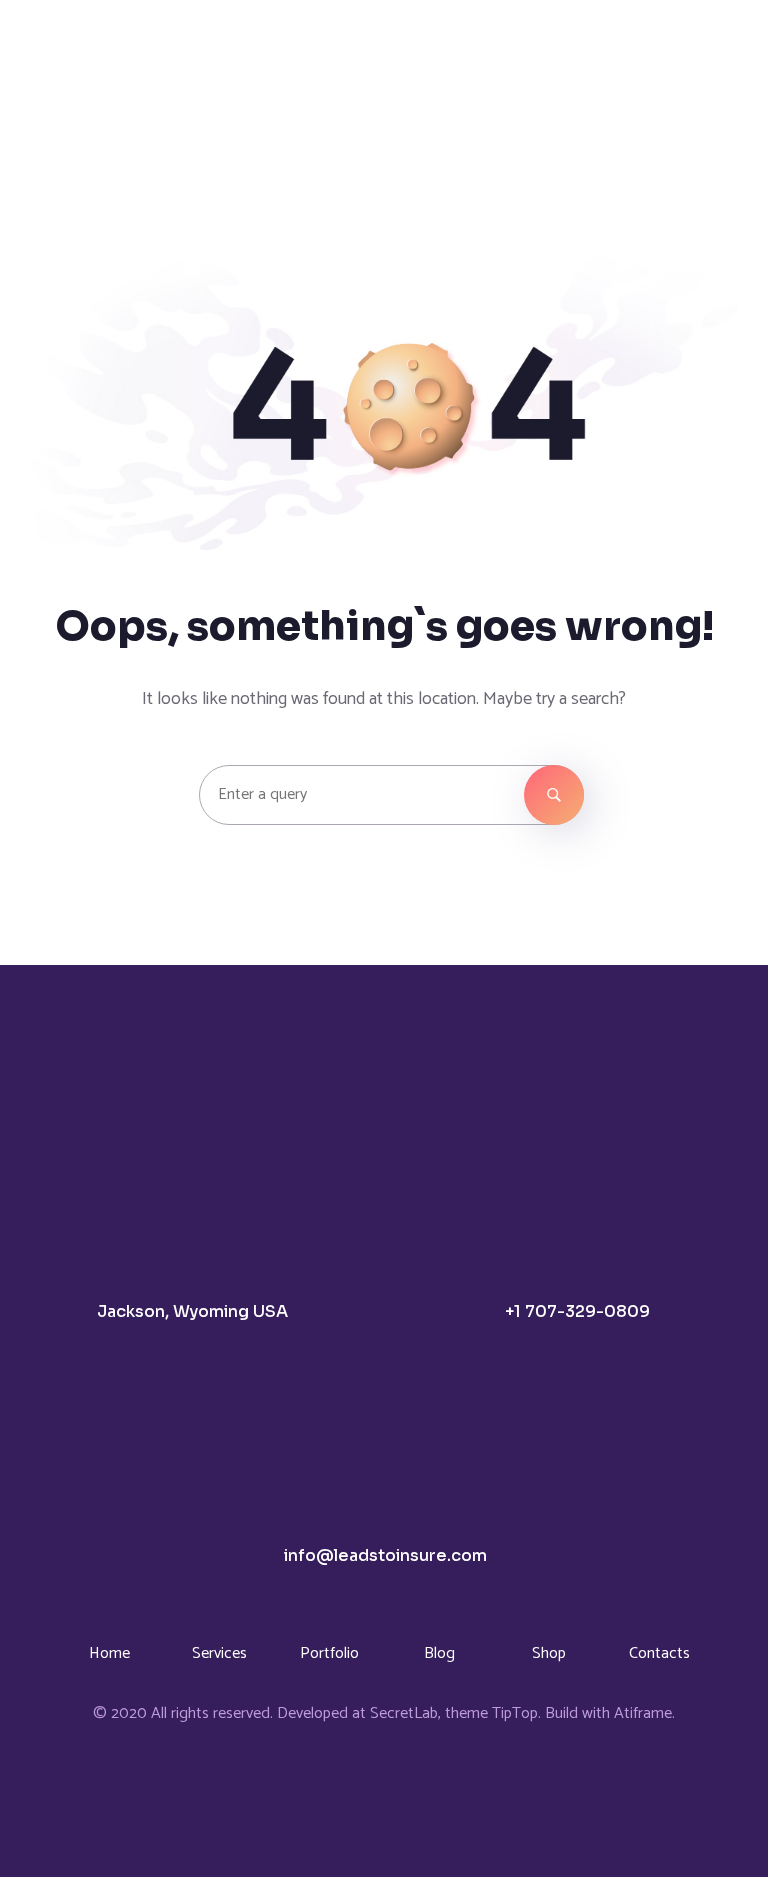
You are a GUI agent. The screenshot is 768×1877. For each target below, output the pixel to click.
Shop (549, 1653)
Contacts (659, 1653)
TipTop (515, 1713)
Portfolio (329, 1653)
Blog (439, 1653)
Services (219, 1653)
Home (109, 1653)
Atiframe (643, 1713)
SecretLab (404, 1713)
